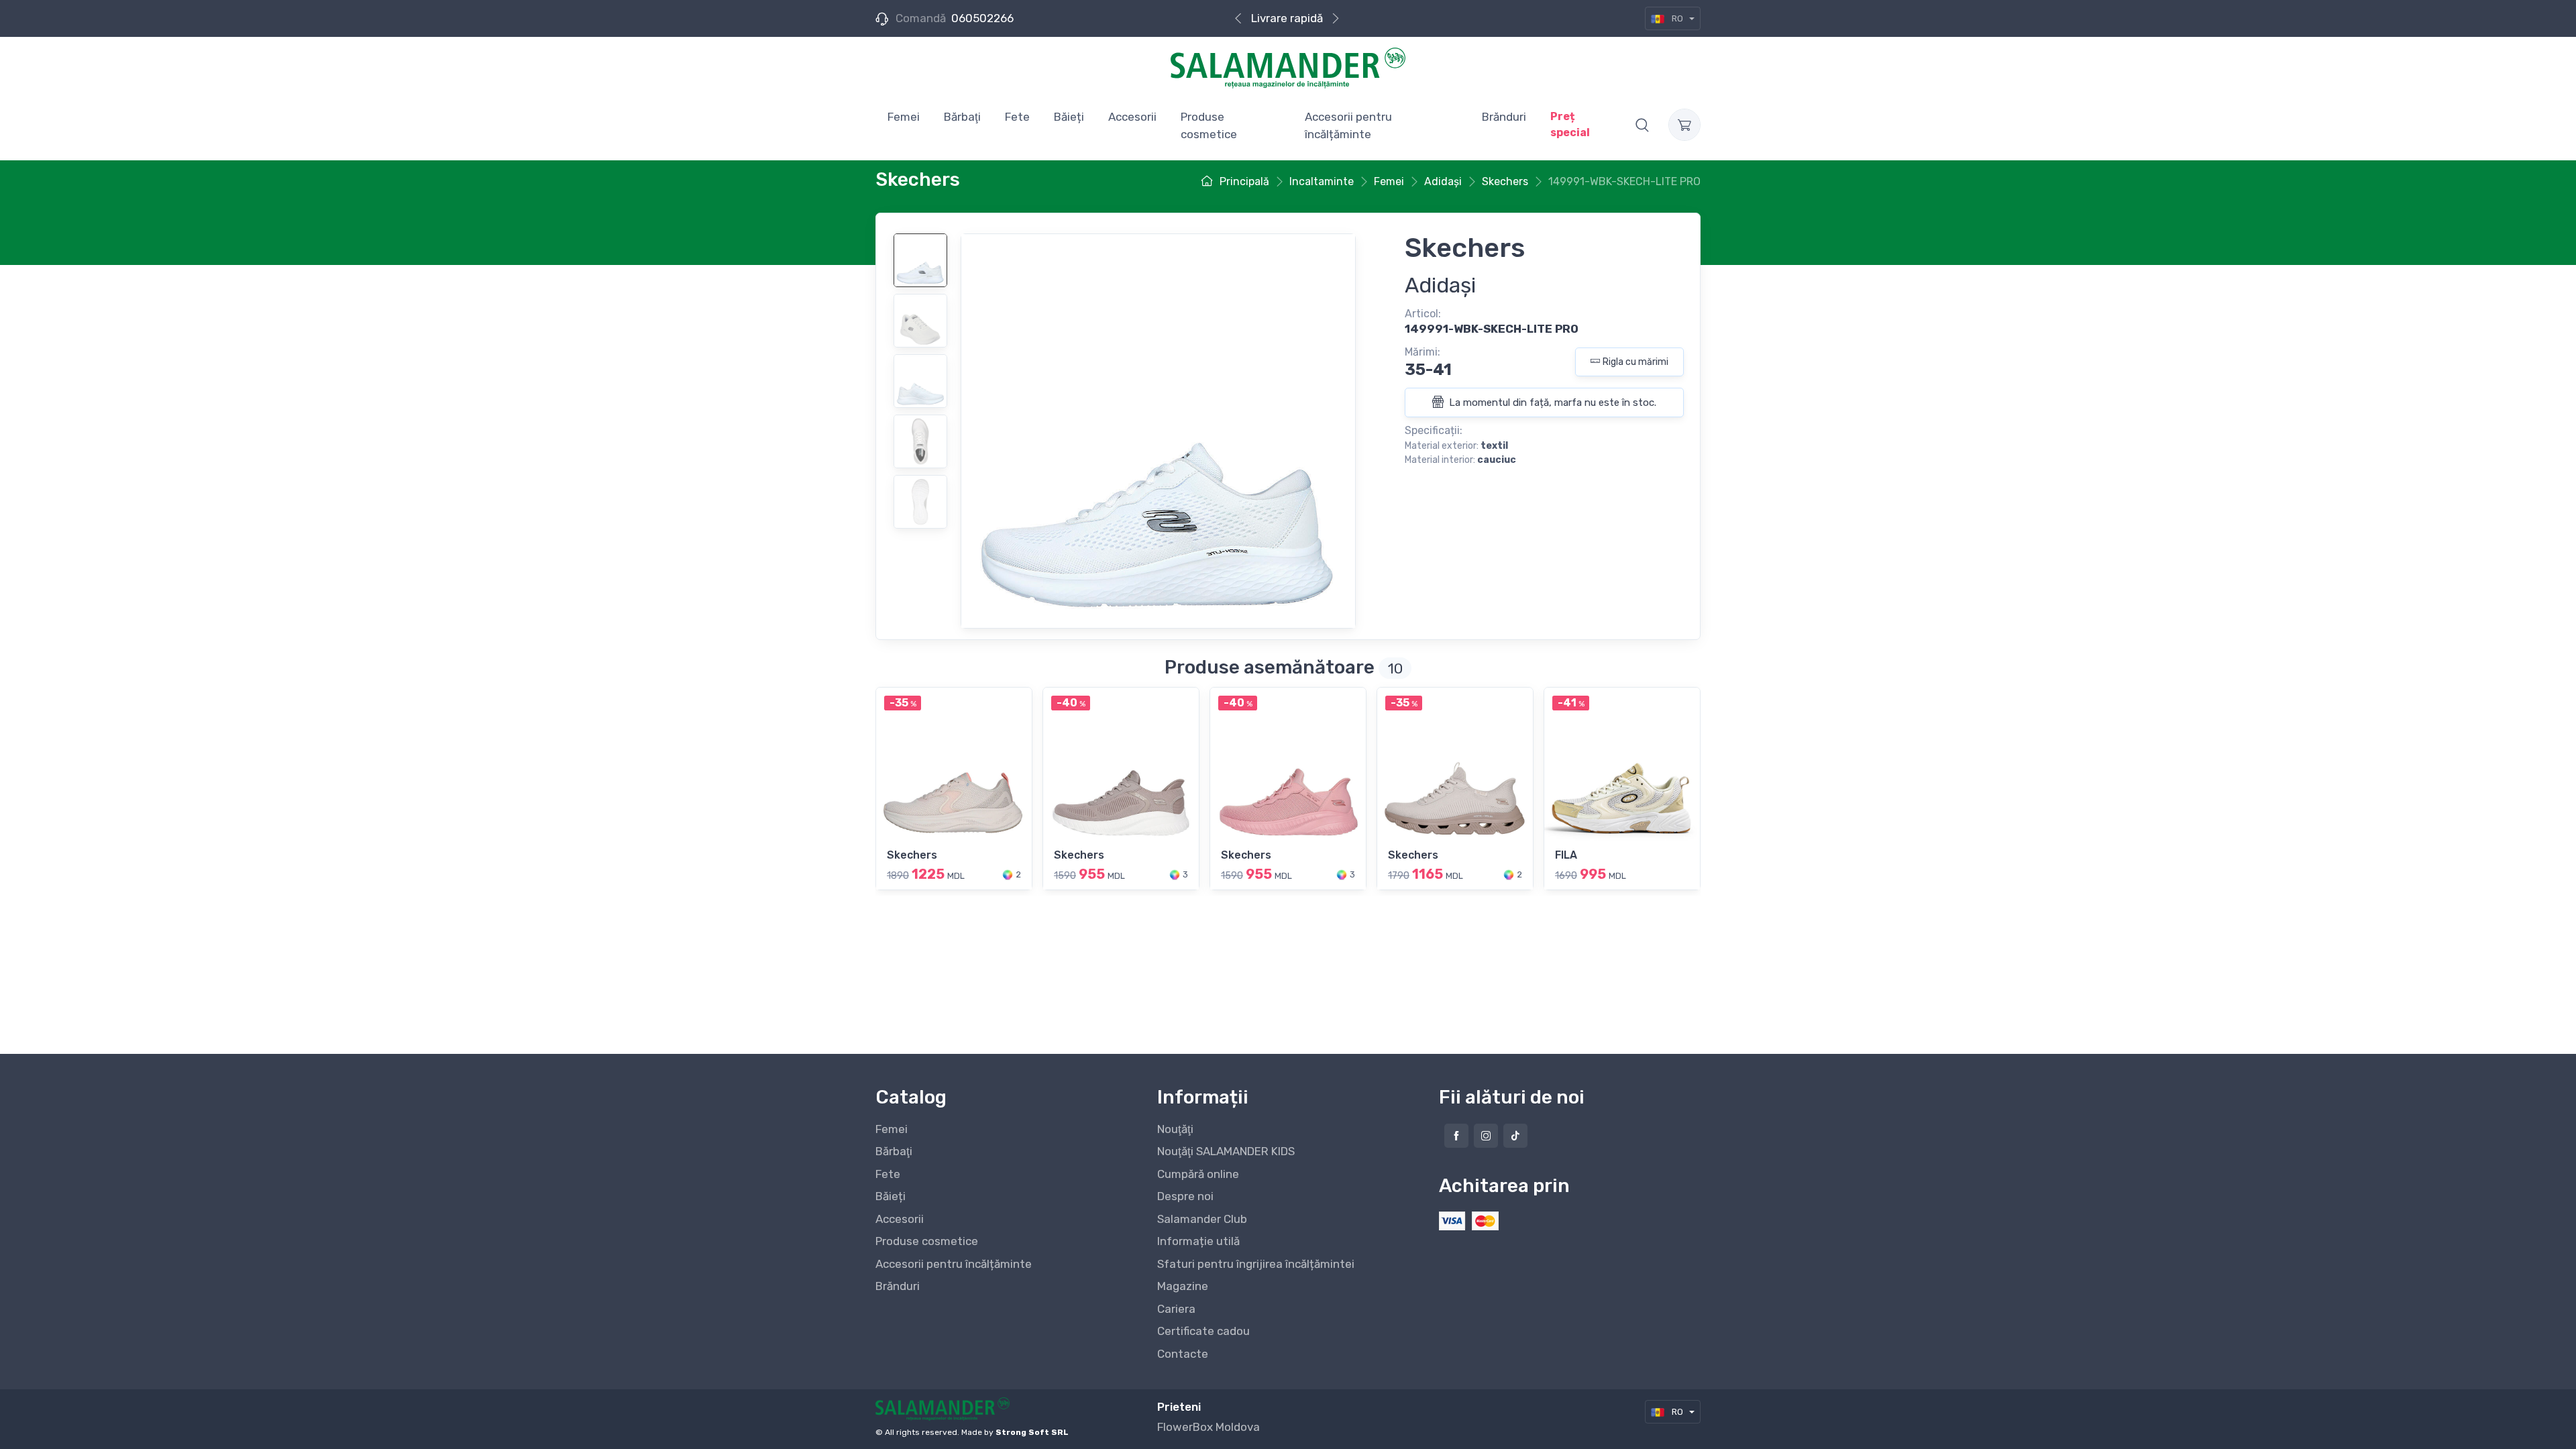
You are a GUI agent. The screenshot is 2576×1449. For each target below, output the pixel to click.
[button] (1642, 125)
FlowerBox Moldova (1209, 1427)
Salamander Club (1202, 1219)
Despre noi (1185, 1196)
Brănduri (898, 1286)
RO (1677, 18)
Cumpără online (1198, 1174)
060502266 (982, 18)
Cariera (1176, 1309)
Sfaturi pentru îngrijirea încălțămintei (1256, 1264)
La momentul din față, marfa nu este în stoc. (1551, 402)
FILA (1566, 855)
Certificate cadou (1203, 1331)
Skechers (912, 855)
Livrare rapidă (1287, 18)
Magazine (1183, 1286)
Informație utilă (1198, 1241)
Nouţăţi (1175, 1129)
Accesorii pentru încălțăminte (954, 1264)
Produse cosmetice (927, 1241)
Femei (892, 1129)
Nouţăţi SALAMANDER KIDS (1226, 1151)
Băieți (891, 1196)
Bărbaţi (894, 1151)
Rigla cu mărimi (1635, 362)
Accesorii (900, 1219)
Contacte (1183, 1354)
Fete (888, 1174)
